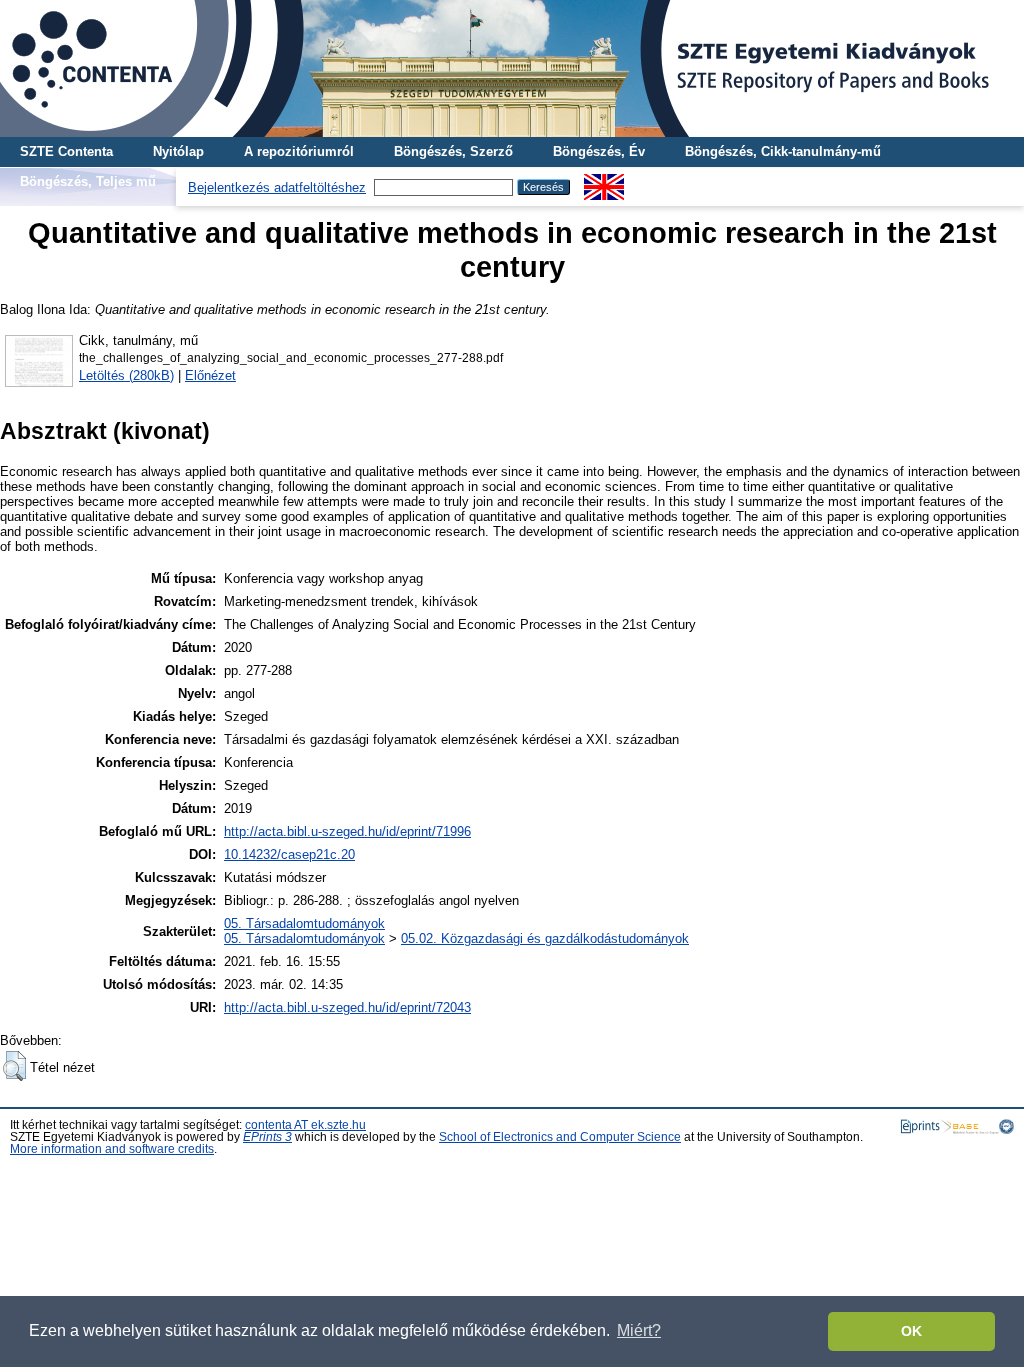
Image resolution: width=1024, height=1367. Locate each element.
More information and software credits (112, 1149)
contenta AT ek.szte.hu (305, 1125)
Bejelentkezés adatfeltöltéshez (277, 187)
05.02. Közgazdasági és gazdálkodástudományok (545, 938)
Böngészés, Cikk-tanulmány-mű (783, 151)
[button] (14, 1066)
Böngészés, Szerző (453, 151)
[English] (604, 181)
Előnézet (210, 375)
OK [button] (911, 1331)
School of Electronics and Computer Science (560, 1137)
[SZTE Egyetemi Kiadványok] (512, 68)
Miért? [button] (639, 1330)
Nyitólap (178, 151)
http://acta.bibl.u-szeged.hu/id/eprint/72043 (347, 1007)
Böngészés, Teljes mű (88, 181)
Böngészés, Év (599, 151)
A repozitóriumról (299, 151)
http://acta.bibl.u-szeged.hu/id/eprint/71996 (347, 831)
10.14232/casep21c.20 (289, 854)
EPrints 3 (267, 1137)
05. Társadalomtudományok (304, 923)
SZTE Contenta (66, 151)
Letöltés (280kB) (126, 375)
